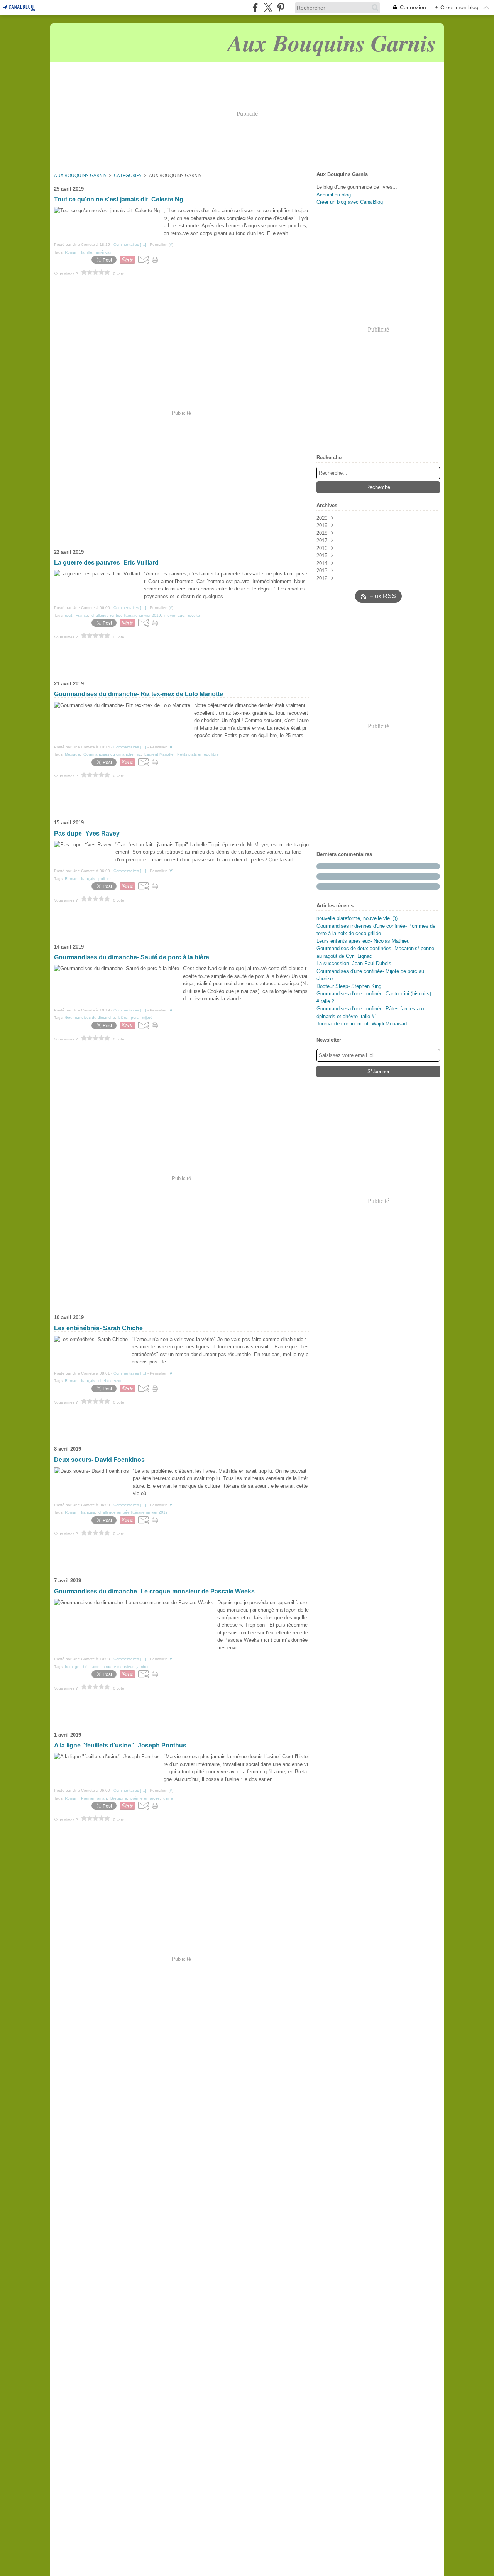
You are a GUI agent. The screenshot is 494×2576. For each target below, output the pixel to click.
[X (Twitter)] (268, 8)
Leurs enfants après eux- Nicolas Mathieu (363, 941)
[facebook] (255, 8)
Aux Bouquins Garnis (80, 175)
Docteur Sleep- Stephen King (349, 986)
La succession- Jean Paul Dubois (354, 963)
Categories (128, 175)
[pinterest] (281, 8)
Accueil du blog (334, 195)
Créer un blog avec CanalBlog (350, 202)
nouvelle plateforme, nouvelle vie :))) (357, 918)
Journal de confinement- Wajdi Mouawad (362, 1024)
